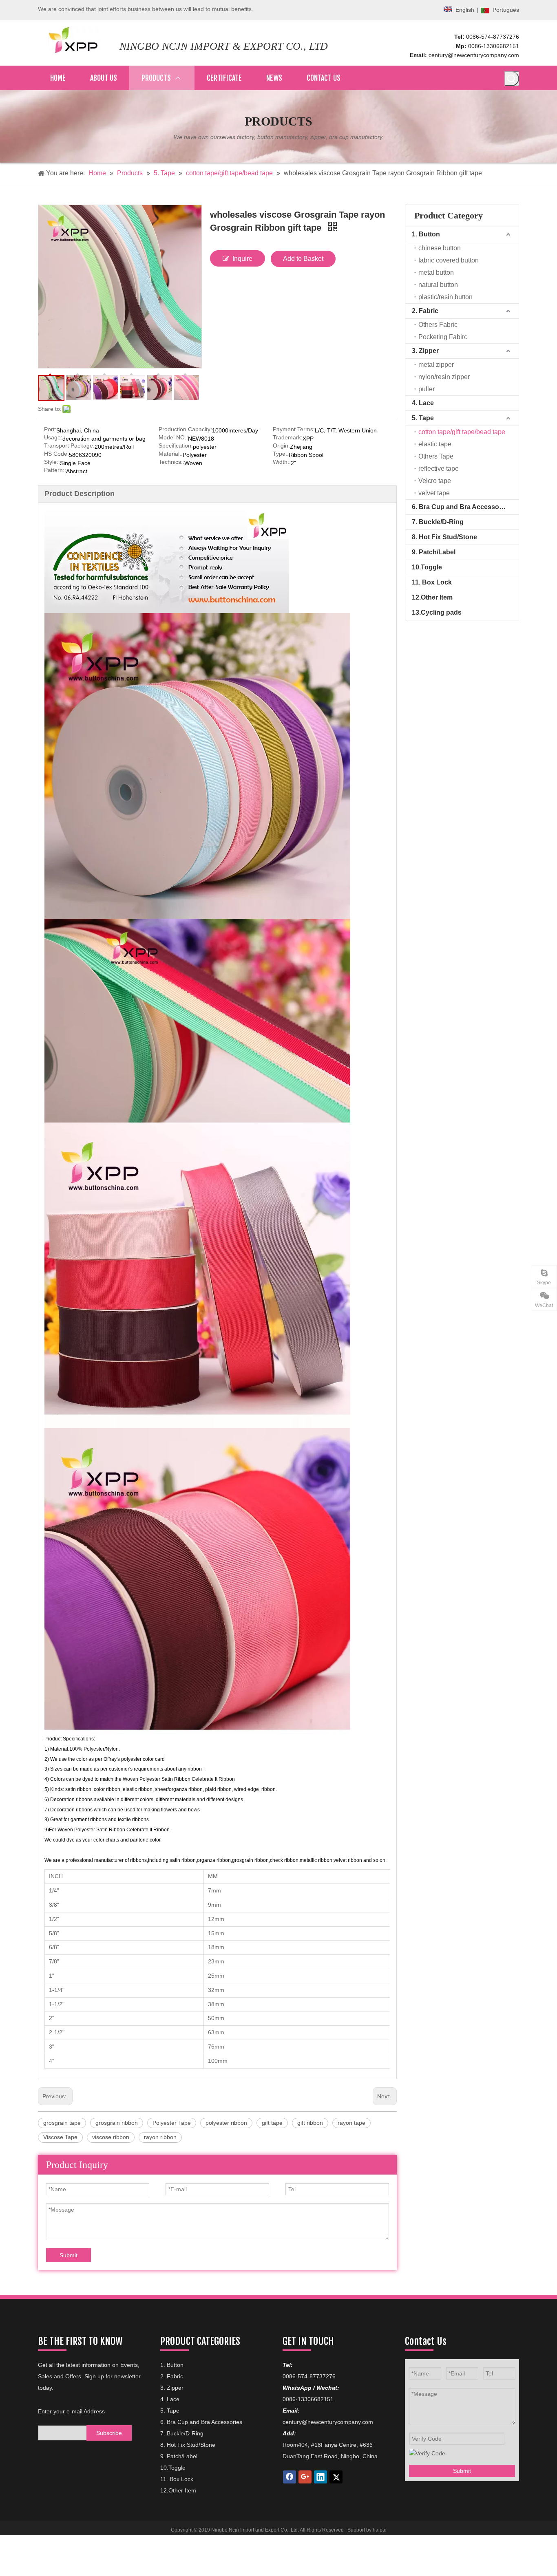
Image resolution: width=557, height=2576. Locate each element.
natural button (438, 285)
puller (427, 389)
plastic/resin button (445, 297)
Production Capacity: (185, 429)
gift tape (272, 2123)
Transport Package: (69, 446)
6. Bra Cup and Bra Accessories (461, 507)
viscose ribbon (111, 2137)
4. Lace (423, 403)
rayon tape (351, 2123)
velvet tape (434, 493)
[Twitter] (336, 2477)
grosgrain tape (62, 2123)
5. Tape (423, 418)
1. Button (426, 234)
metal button (436, 272)
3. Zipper (425, 351)
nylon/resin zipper (444, 377)
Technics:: (171, 462)
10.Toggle (427, 567)
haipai (380, 2530)
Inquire (242, 259)
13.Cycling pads (437, 612)
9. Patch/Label (434, 552)
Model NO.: (173, 438)
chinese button (440, 248)
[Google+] (305, 2477)
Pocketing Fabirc (443, 337)
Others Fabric (438, 325)
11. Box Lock (432, 582)
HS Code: (56, 454)
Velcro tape (435, 481)
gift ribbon (310, 2123)
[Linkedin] (320, 2477)
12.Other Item (432, 597)
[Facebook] (290, 2477)
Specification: (176, 446)
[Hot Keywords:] (512, 79)
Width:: (282, 462)
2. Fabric (425, 311)
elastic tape (435, 444)
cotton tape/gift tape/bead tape (462, 432)
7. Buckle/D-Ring (438, 522)
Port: (50, 429)
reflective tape (439, 469)
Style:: (52, 462)
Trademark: (288, 438)
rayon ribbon (160, 2137)
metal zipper (436, 365)
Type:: (281, 454)
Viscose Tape (60, 2137)
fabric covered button (449, 260)
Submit (69, 2255)
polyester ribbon (226, 2123)
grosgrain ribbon (117, 2123)
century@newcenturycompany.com (474, 55)
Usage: (53, 438)
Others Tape (436, 456)
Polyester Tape (172, 2123)
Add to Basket (303, 259)
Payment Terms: (294, 429)
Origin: (281, 446)
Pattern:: (55, 470)
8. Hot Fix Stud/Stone (444, 537)
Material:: (171, 454)
